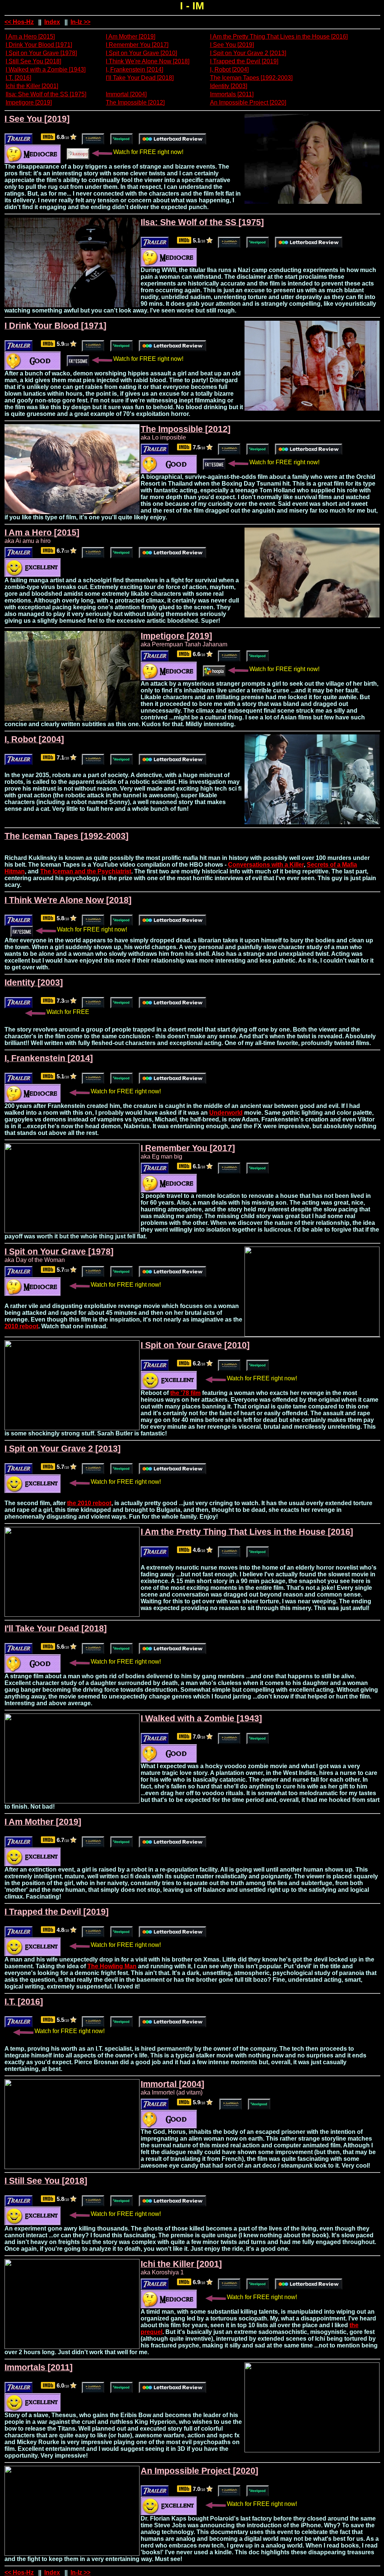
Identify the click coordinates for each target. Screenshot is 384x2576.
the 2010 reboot (89, 1503)
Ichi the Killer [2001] (32, 86)
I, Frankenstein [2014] (134, 70)
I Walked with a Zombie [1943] (46, 70)
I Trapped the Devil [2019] (244, 61)
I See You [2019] (232, 45)
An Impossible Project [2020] (248, 102)
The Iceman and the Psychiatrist (86, 871)
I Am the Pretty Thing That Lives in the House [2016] (279, 37)
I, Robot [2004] (229, 70)
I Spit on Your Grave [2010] (141, 53)
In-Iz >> (80, 22)
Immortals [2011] (232, 94)
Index (52, 22)
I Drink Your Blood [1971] (39, 45)
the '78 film (185, 1393)
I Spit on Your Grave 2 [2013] (248, 53)
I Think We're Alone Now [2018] (148, 61)
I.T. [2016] (18, 78)
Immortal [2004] (126, 94)
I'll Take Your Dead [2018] (140, 78)
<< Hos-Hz (19, 22)
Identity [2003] (229, 86)
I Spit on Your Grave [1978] (41, 53)
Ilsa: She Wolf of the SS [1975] (46, 94)
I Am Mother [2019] (130, 37)
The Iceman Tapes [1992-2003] (251, 78)
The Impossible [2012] (135, 102)
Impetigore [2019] (29, 102)
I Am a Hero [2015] (30, 37)
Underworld (226, 1113)
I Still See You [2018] (33, 61)
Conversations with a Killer (266, 865)
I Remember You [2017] (137, 45)
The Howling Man (112, 1966)
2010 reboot (21, 1326)
